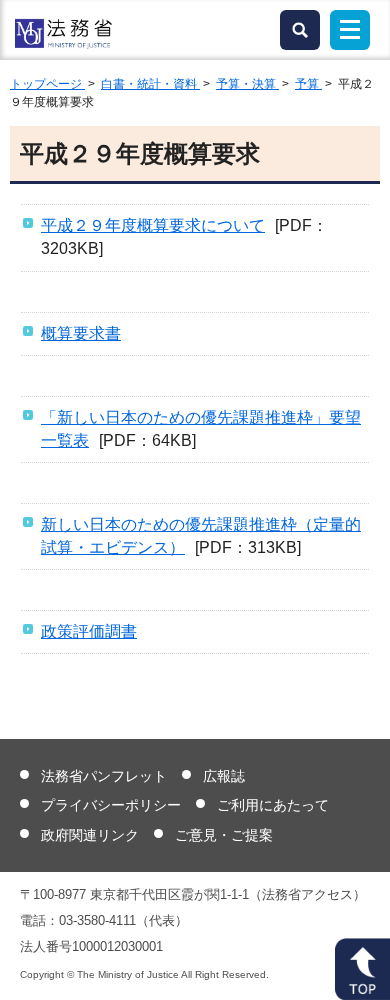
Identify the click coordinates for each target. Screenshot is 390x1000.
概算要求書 (81, 333)
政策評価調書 (89, 631)
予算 (308, 84)
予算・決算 (247, 84)
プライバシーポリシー (111, 805)
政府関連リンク (90, 835)
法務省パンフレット (104, 776)
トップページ (47, 84)
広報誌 (224, 776)
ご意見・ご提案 (224, 835)
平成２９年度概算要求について (153, 225)
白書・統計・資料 (150, 84)
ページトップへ (362, 969)
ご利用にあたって (273, 805)
